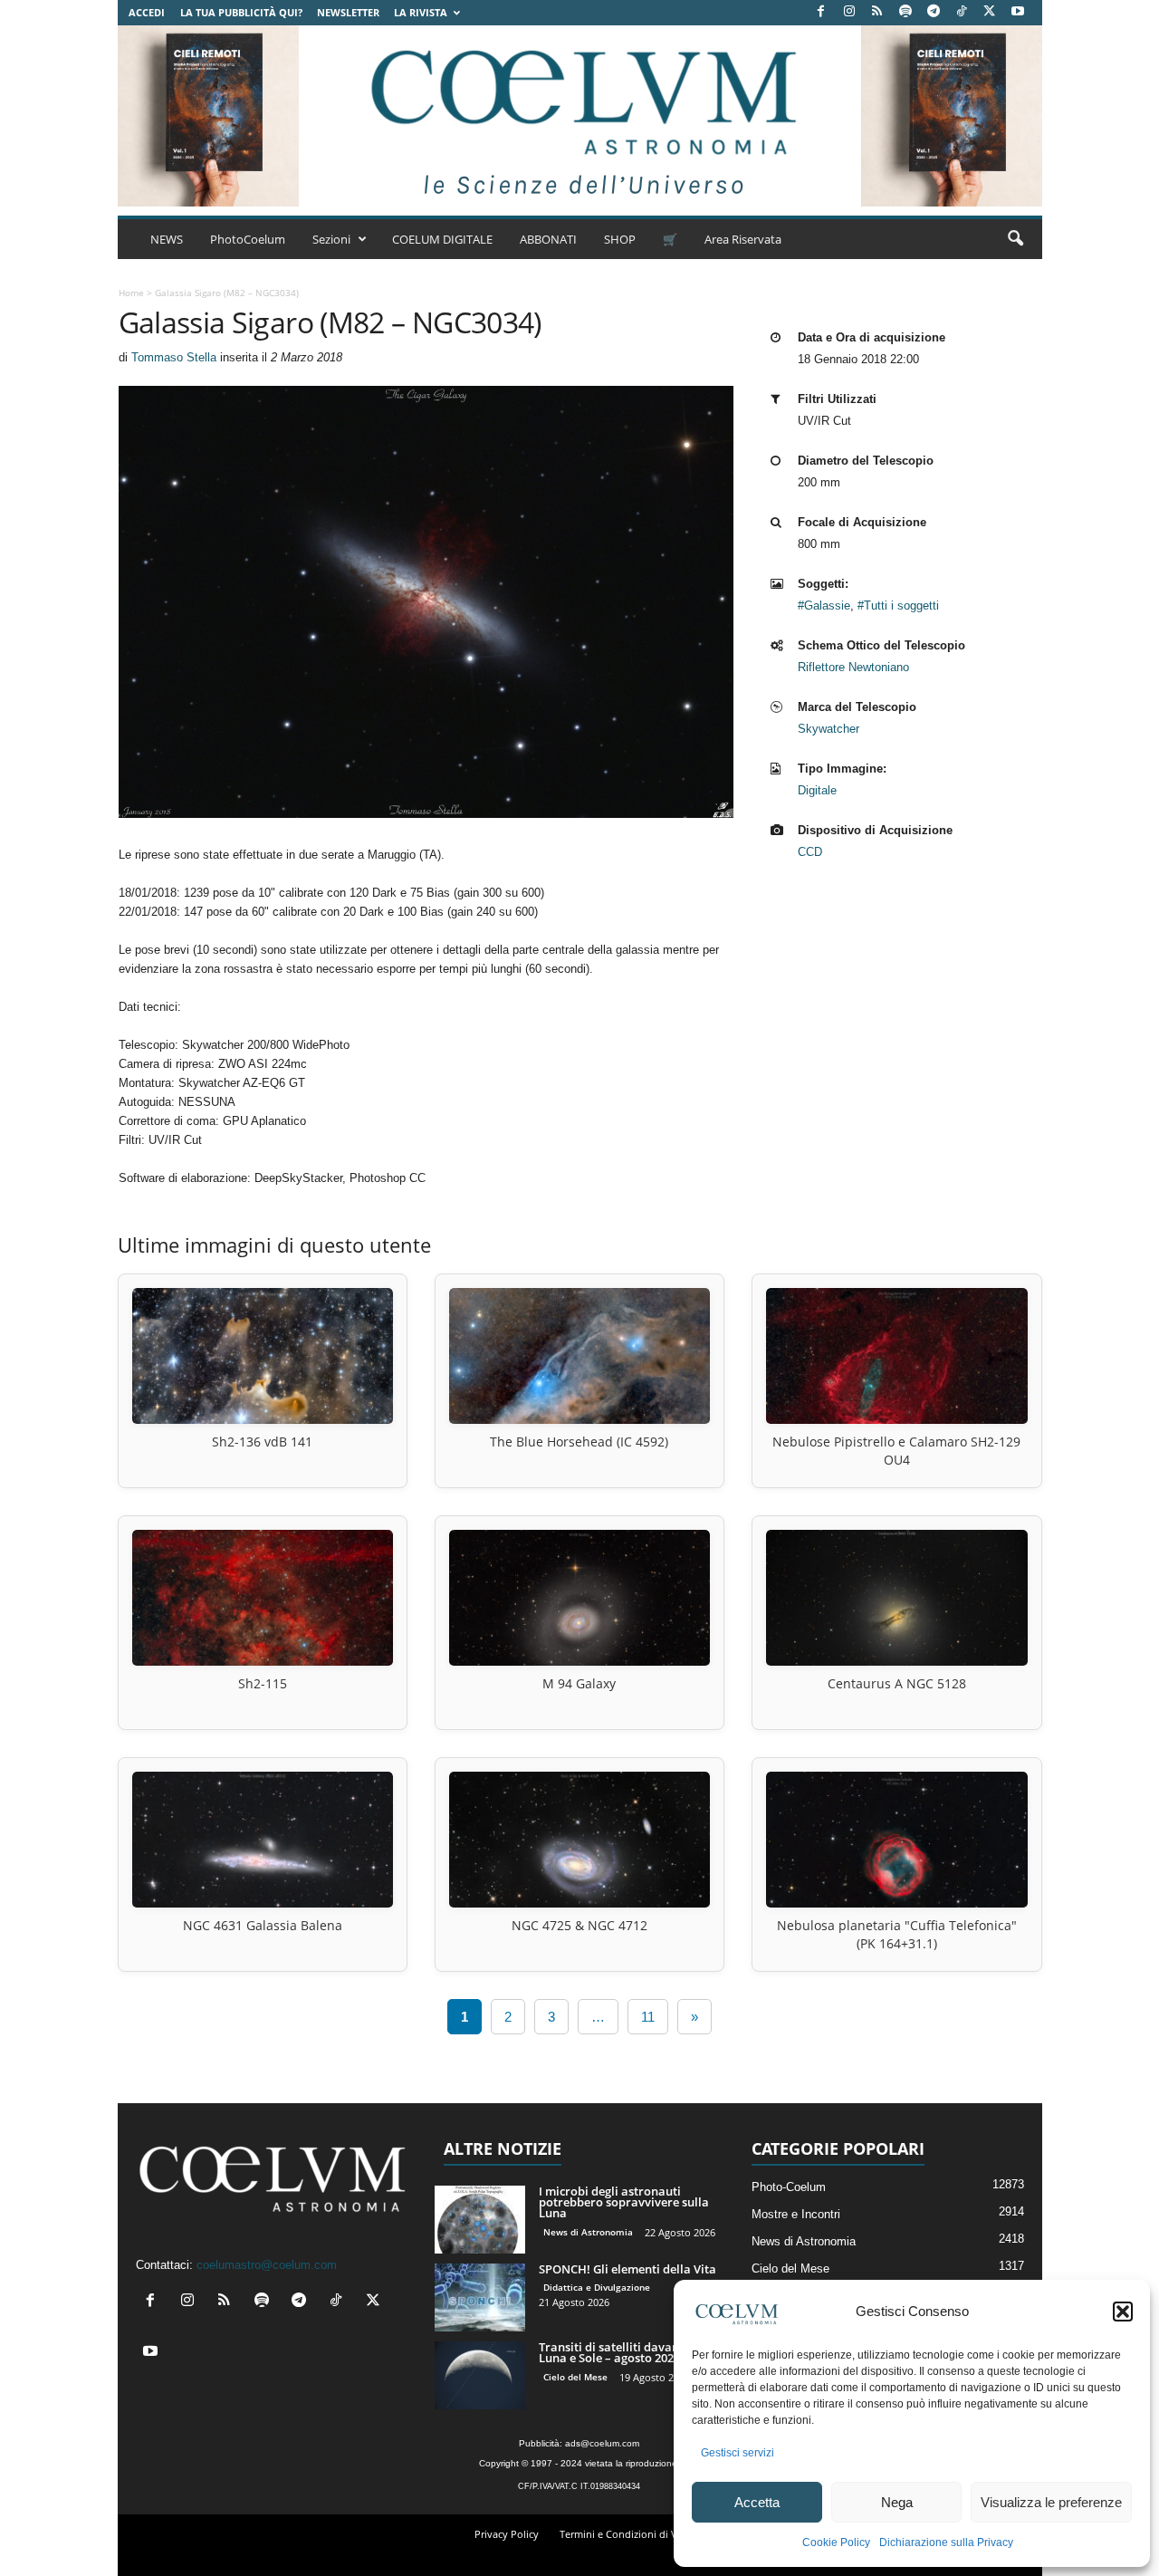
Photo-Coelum (789, 2187)
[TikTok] (962, 12)
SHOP (620, 239)
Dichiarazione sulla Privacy (946, 2542)
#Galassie (824, 606)
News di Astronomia (588, 2232)
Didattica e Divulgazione (597, 2287)
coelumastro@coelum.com (267, 2265)
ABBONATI (548, 239)
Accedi (147, 12)
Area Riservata (743, 239)
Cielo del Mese (575, 2377)
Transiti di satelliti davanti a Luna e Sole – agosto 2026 (618, 2352)
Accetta (757, 2502)
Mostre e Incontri (796, 2214)
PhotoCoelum (248, 239)
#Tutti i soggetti (898, 606)
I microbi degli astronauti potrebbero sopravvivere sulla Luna (624, 2202)
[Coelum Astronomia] (579, 116)
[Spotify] (905, 12)
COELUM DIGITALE (442, 239)
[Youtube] (1018, 12)
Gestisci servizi (738, 2453)
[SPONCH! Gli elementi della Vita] (480, 2297)
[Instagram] (849, 12)
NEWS (167, 239)
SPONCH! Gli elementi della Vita (627, 2269)
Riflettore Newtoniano (853, 667)
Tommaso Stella (174, 357)
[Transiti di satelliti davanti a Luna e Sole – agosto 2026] (480, 2375)
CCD (810, 852)
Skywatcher (829, 729)
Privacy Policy (507, 2534)
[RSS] (877, 12)
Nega (897, 2502)
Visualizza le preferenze (1051, 2502)
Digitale (817, 790)
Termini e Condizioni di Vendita (633, 2534)
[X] (990, 12)
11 (648, 2017)
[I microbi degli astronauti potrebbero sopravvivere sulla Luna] (480, 2220)
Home (131, 293)
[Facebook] (821, 12)
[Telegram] (934, 12)
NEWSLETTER (348, 12)
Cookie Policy (836, 2542)
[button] (1123, 2312)
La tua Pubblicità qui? (241, 12)
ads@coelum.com (602, 2443)
